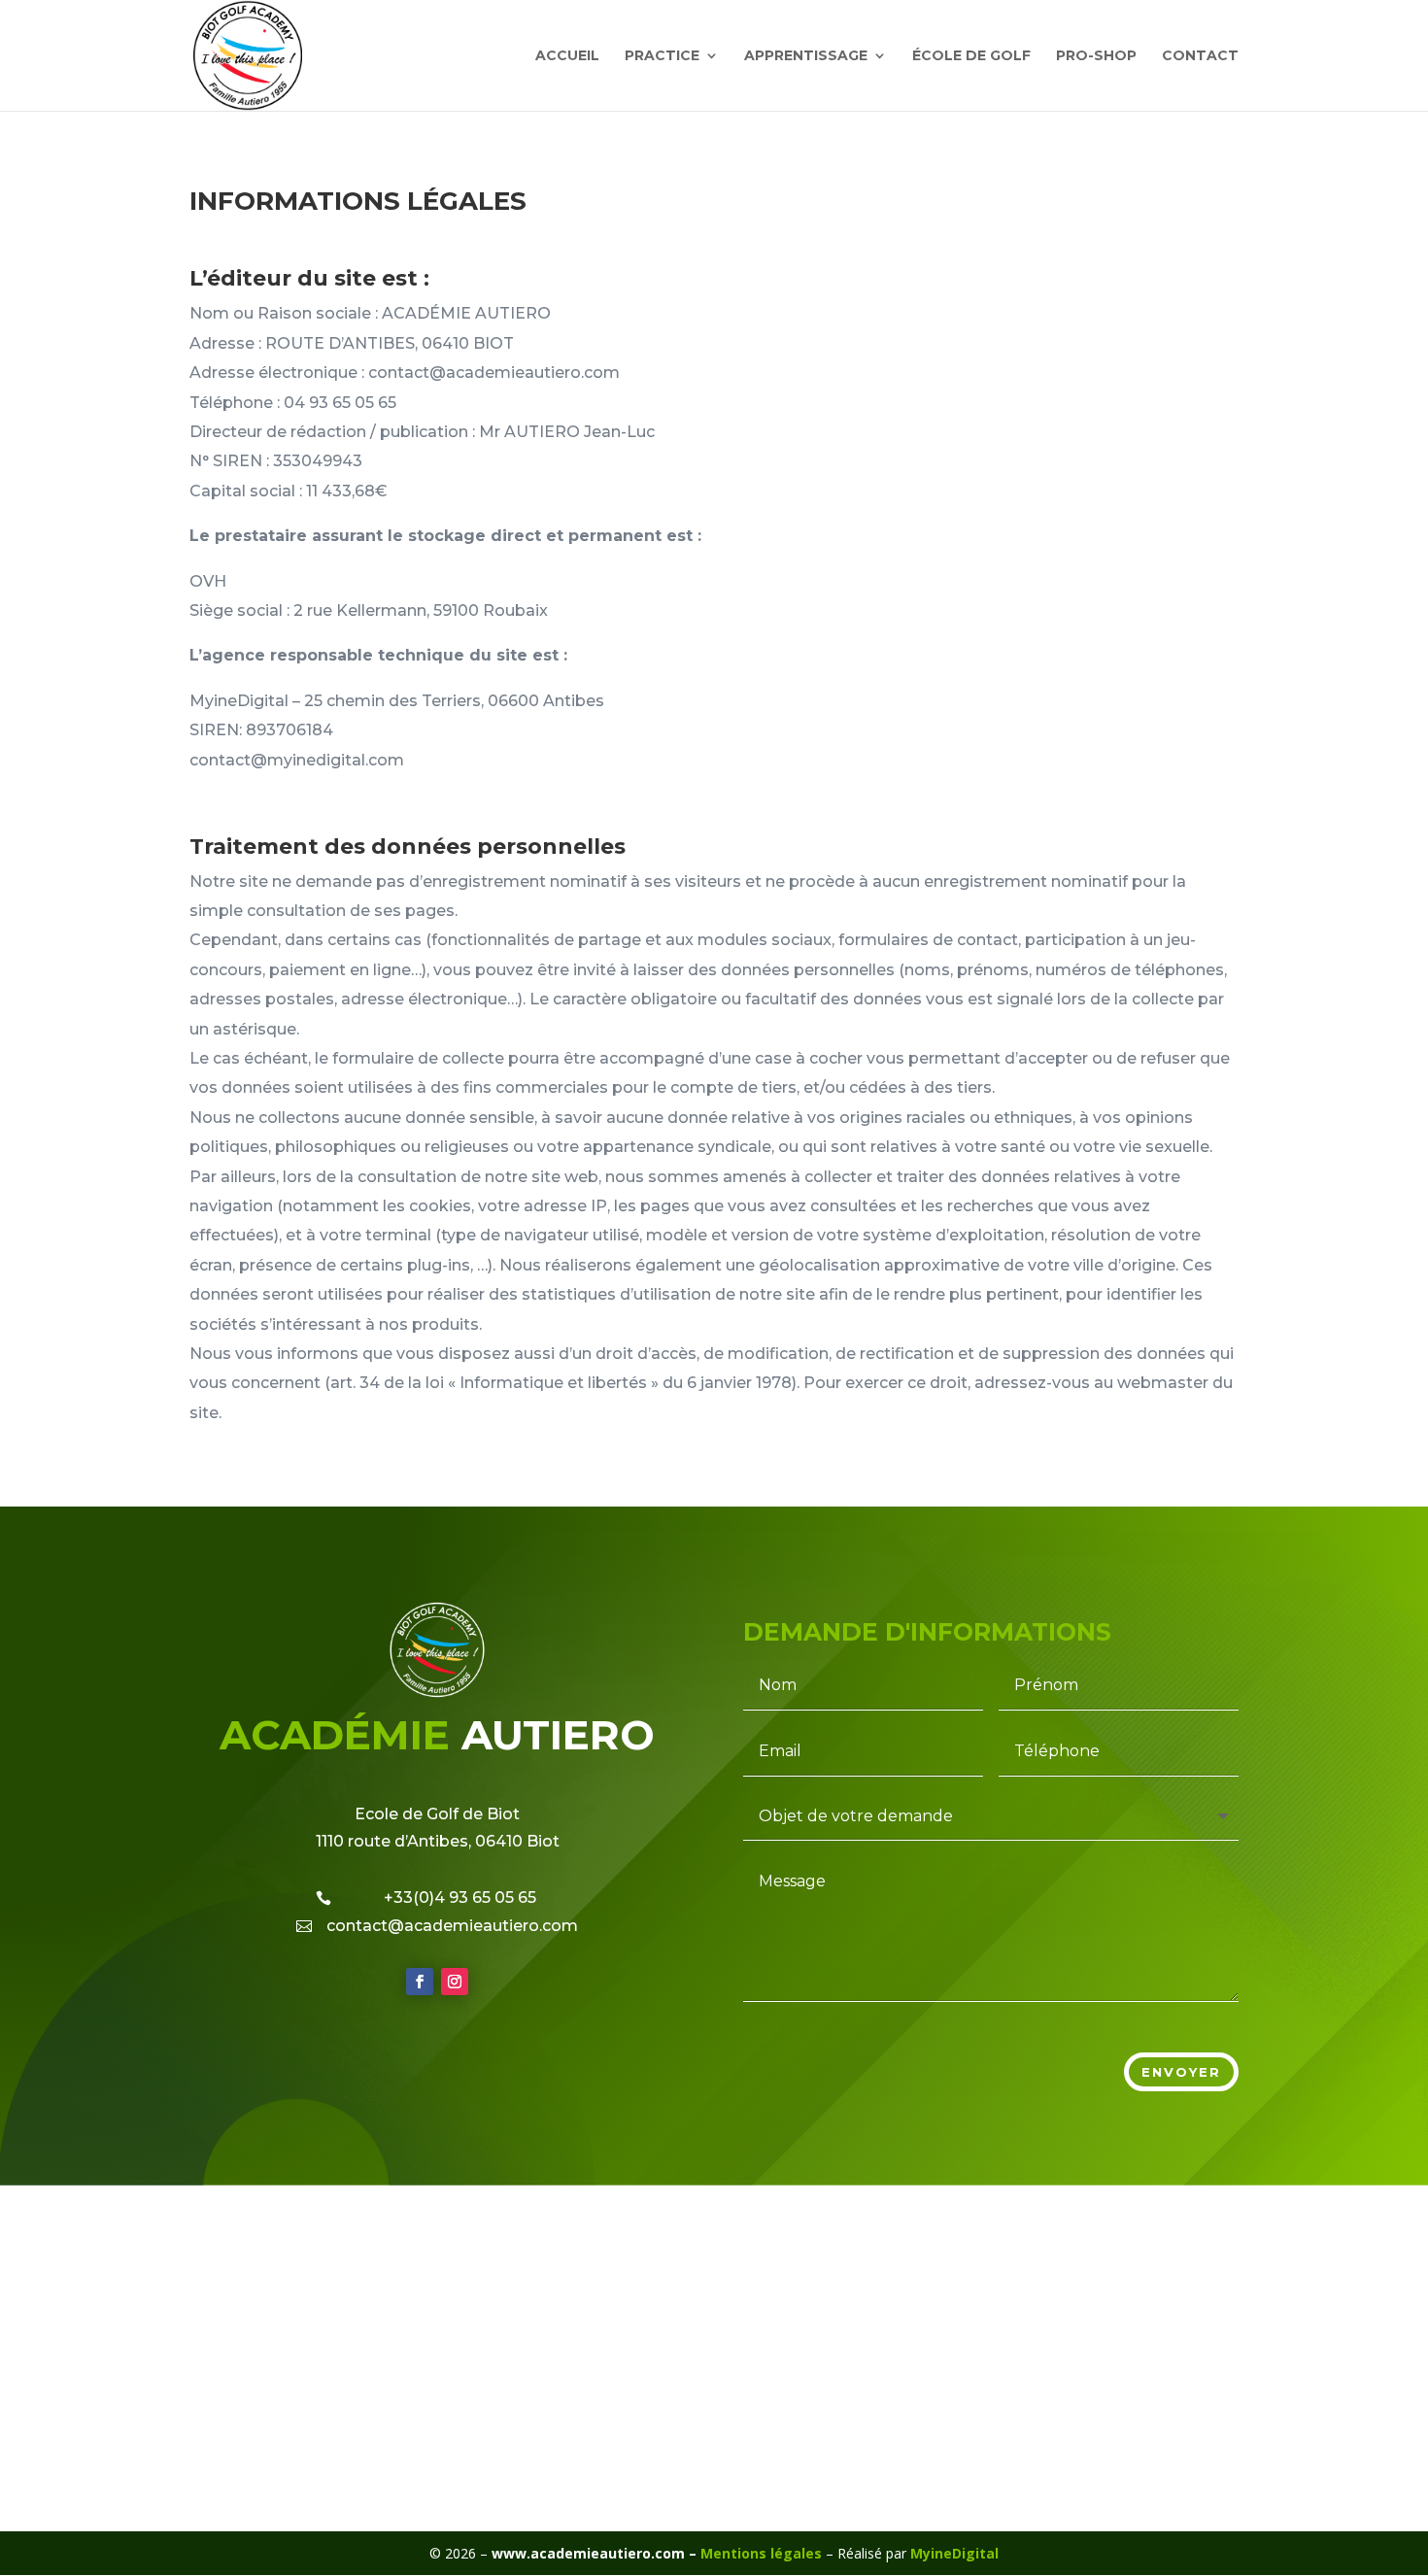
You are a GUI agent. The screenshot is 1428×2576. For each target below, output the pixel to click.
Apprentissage (806, 56)
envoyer (1181, 2072)
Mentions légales (763, 2553)
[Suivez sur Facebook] (420, 1982)
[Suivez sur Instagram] (455, 1982)
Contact (1200, 56)
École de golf (971, 56)
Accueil (567, 56)
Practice (662, 56)
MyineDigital (954, 2553)
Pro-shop (1096, 56)
